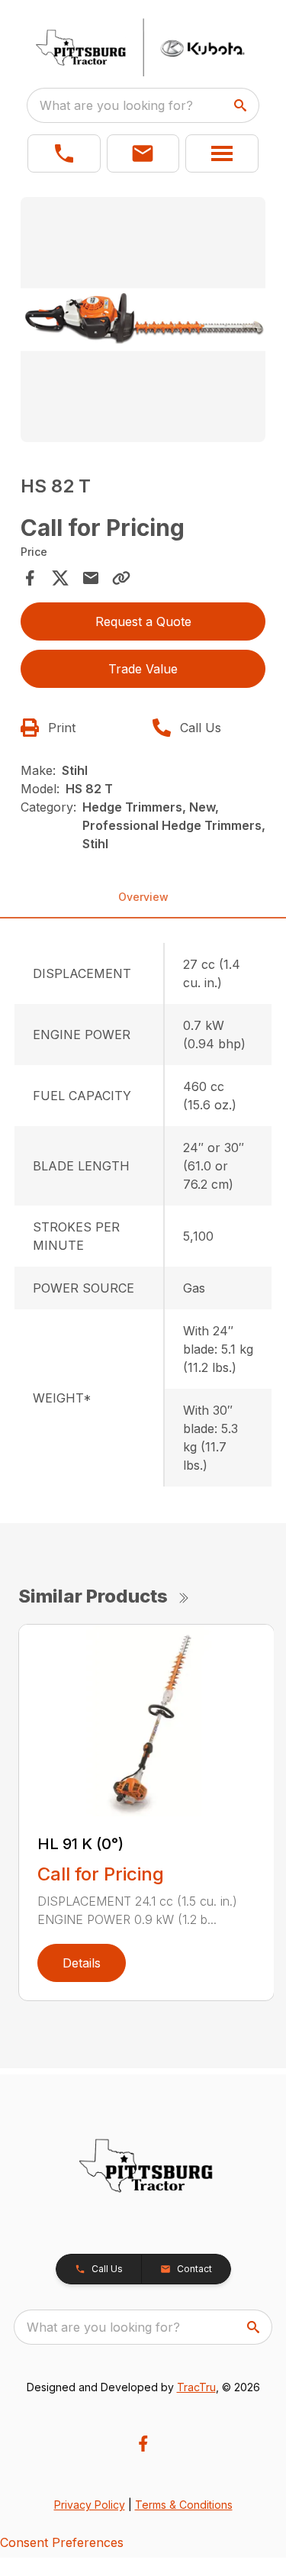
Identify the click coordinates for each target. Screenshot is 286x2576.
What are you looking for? (116, 105)
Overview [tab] (143, 897)
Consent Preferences (62, 2542)
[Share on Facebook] (30, 578)
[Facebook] (143, 2444)
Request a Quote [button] (143, 621)
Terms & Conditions (184, 2505)
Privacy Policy (90, 2505)
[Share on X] (60, 578)
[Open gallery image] (143, 320)
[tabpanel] (143, 322)
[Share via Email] (91, 578)
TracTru (196, 2387)
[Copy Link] (121, 578)
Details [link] (82, 1963)
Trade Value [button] (143, 669)
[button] (64, 153)
